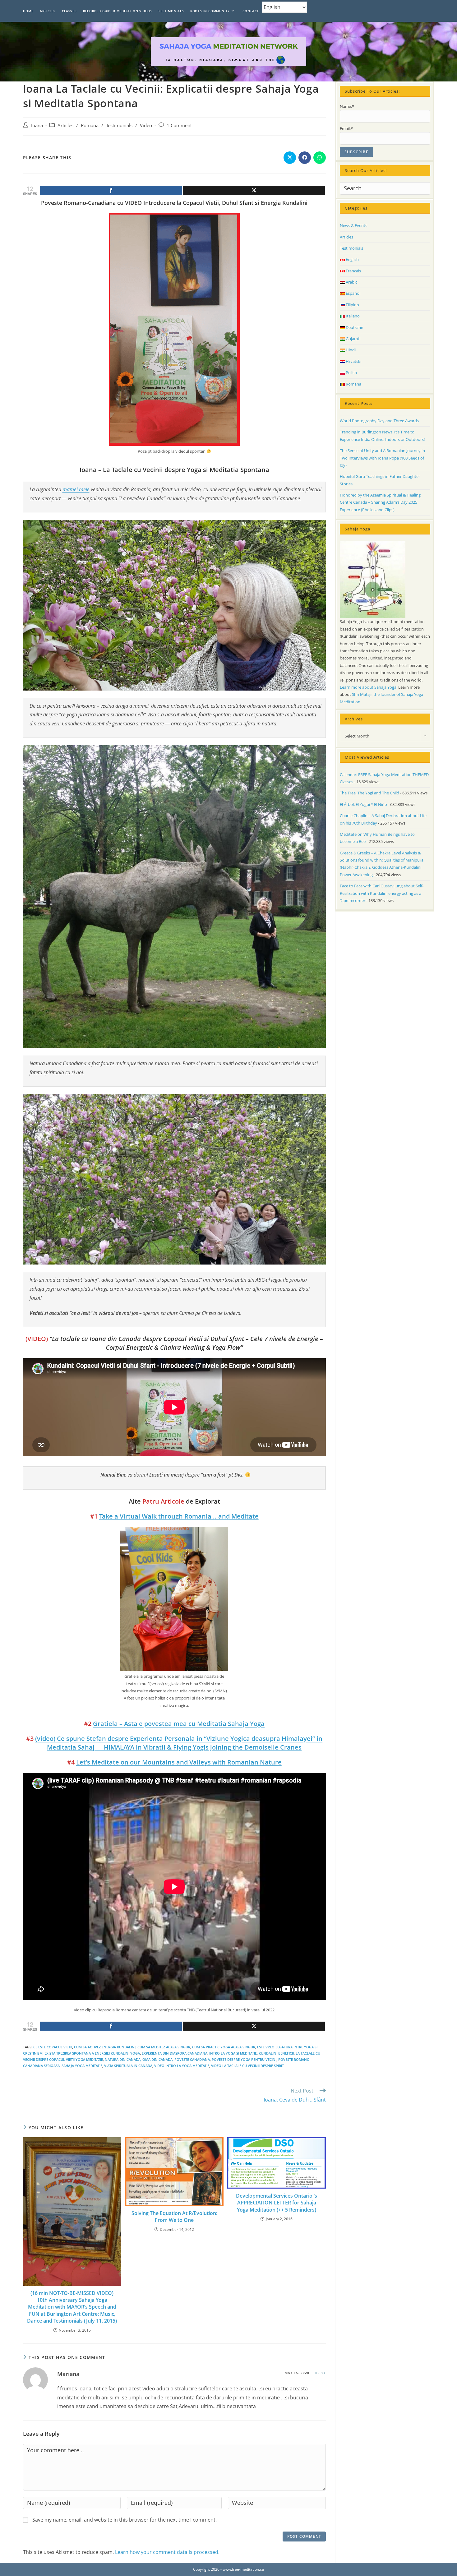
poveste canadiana (192, 2059)
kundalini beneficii (276, 2053)
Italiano (352, 316)
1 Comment (179, 125)
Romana (90, 125)
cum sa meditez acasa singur (164, 2047)
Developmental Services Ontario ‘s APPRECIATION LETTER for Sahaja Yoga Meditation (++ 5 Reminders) (277, 2203)
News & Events (353, 225)
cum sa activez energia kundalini (105, 2047)
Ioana (37, 125)
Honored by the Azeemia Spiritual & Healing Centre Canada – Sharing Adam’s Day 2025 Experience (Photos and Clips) (380, 502)
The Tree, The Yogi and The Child (369, 793)
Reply (321, 2373)
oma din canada (157, 2059)
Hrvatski (353, 361)
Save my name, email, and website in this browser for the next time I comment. (125, 2520)
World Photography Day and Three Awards (379, 421)
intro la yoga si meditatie (233, 2053)
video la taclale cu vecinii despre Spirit (247, 2066)
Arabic (351, 282)
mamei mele (76, 489)
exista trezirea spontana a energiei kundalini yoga (92, 2053)
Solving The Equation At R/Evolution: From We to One (174, 2217)
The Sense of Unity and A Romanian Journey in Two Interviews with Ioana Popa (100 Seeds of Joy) (382, 458)
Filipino (352, 305)
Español (353, 293)
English (352, 259)
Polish (351, 372)
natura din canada (123, 2059)
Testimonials (119, 125)
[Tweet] (254, 190)
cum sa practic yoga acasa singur (224, 2047)
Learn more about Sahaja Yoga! (369, 687)
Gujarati (353, 339)
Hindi (350, 350)
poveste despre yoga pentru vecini (244, 2059)
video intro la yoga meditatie (182, 2066)
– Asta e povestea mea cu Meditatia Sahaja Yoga (179, 1724)
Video (146, 125)
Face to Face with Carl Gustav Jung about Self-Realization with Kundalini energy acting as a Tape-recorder (382, 893)
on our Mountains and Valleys (179, 1762)
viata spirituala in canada (128, 2066)
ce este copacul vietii (53, 2047)
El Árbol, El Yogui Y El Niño (363, 804)
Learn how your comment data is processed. (167, 2552)
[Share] (111, 190)
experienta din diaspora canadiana (175, 2053)
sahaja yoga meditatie (82, 2066)
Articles (65, 125)
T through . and (179, 1516)
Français (353, 271)
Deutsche (354, 327)
